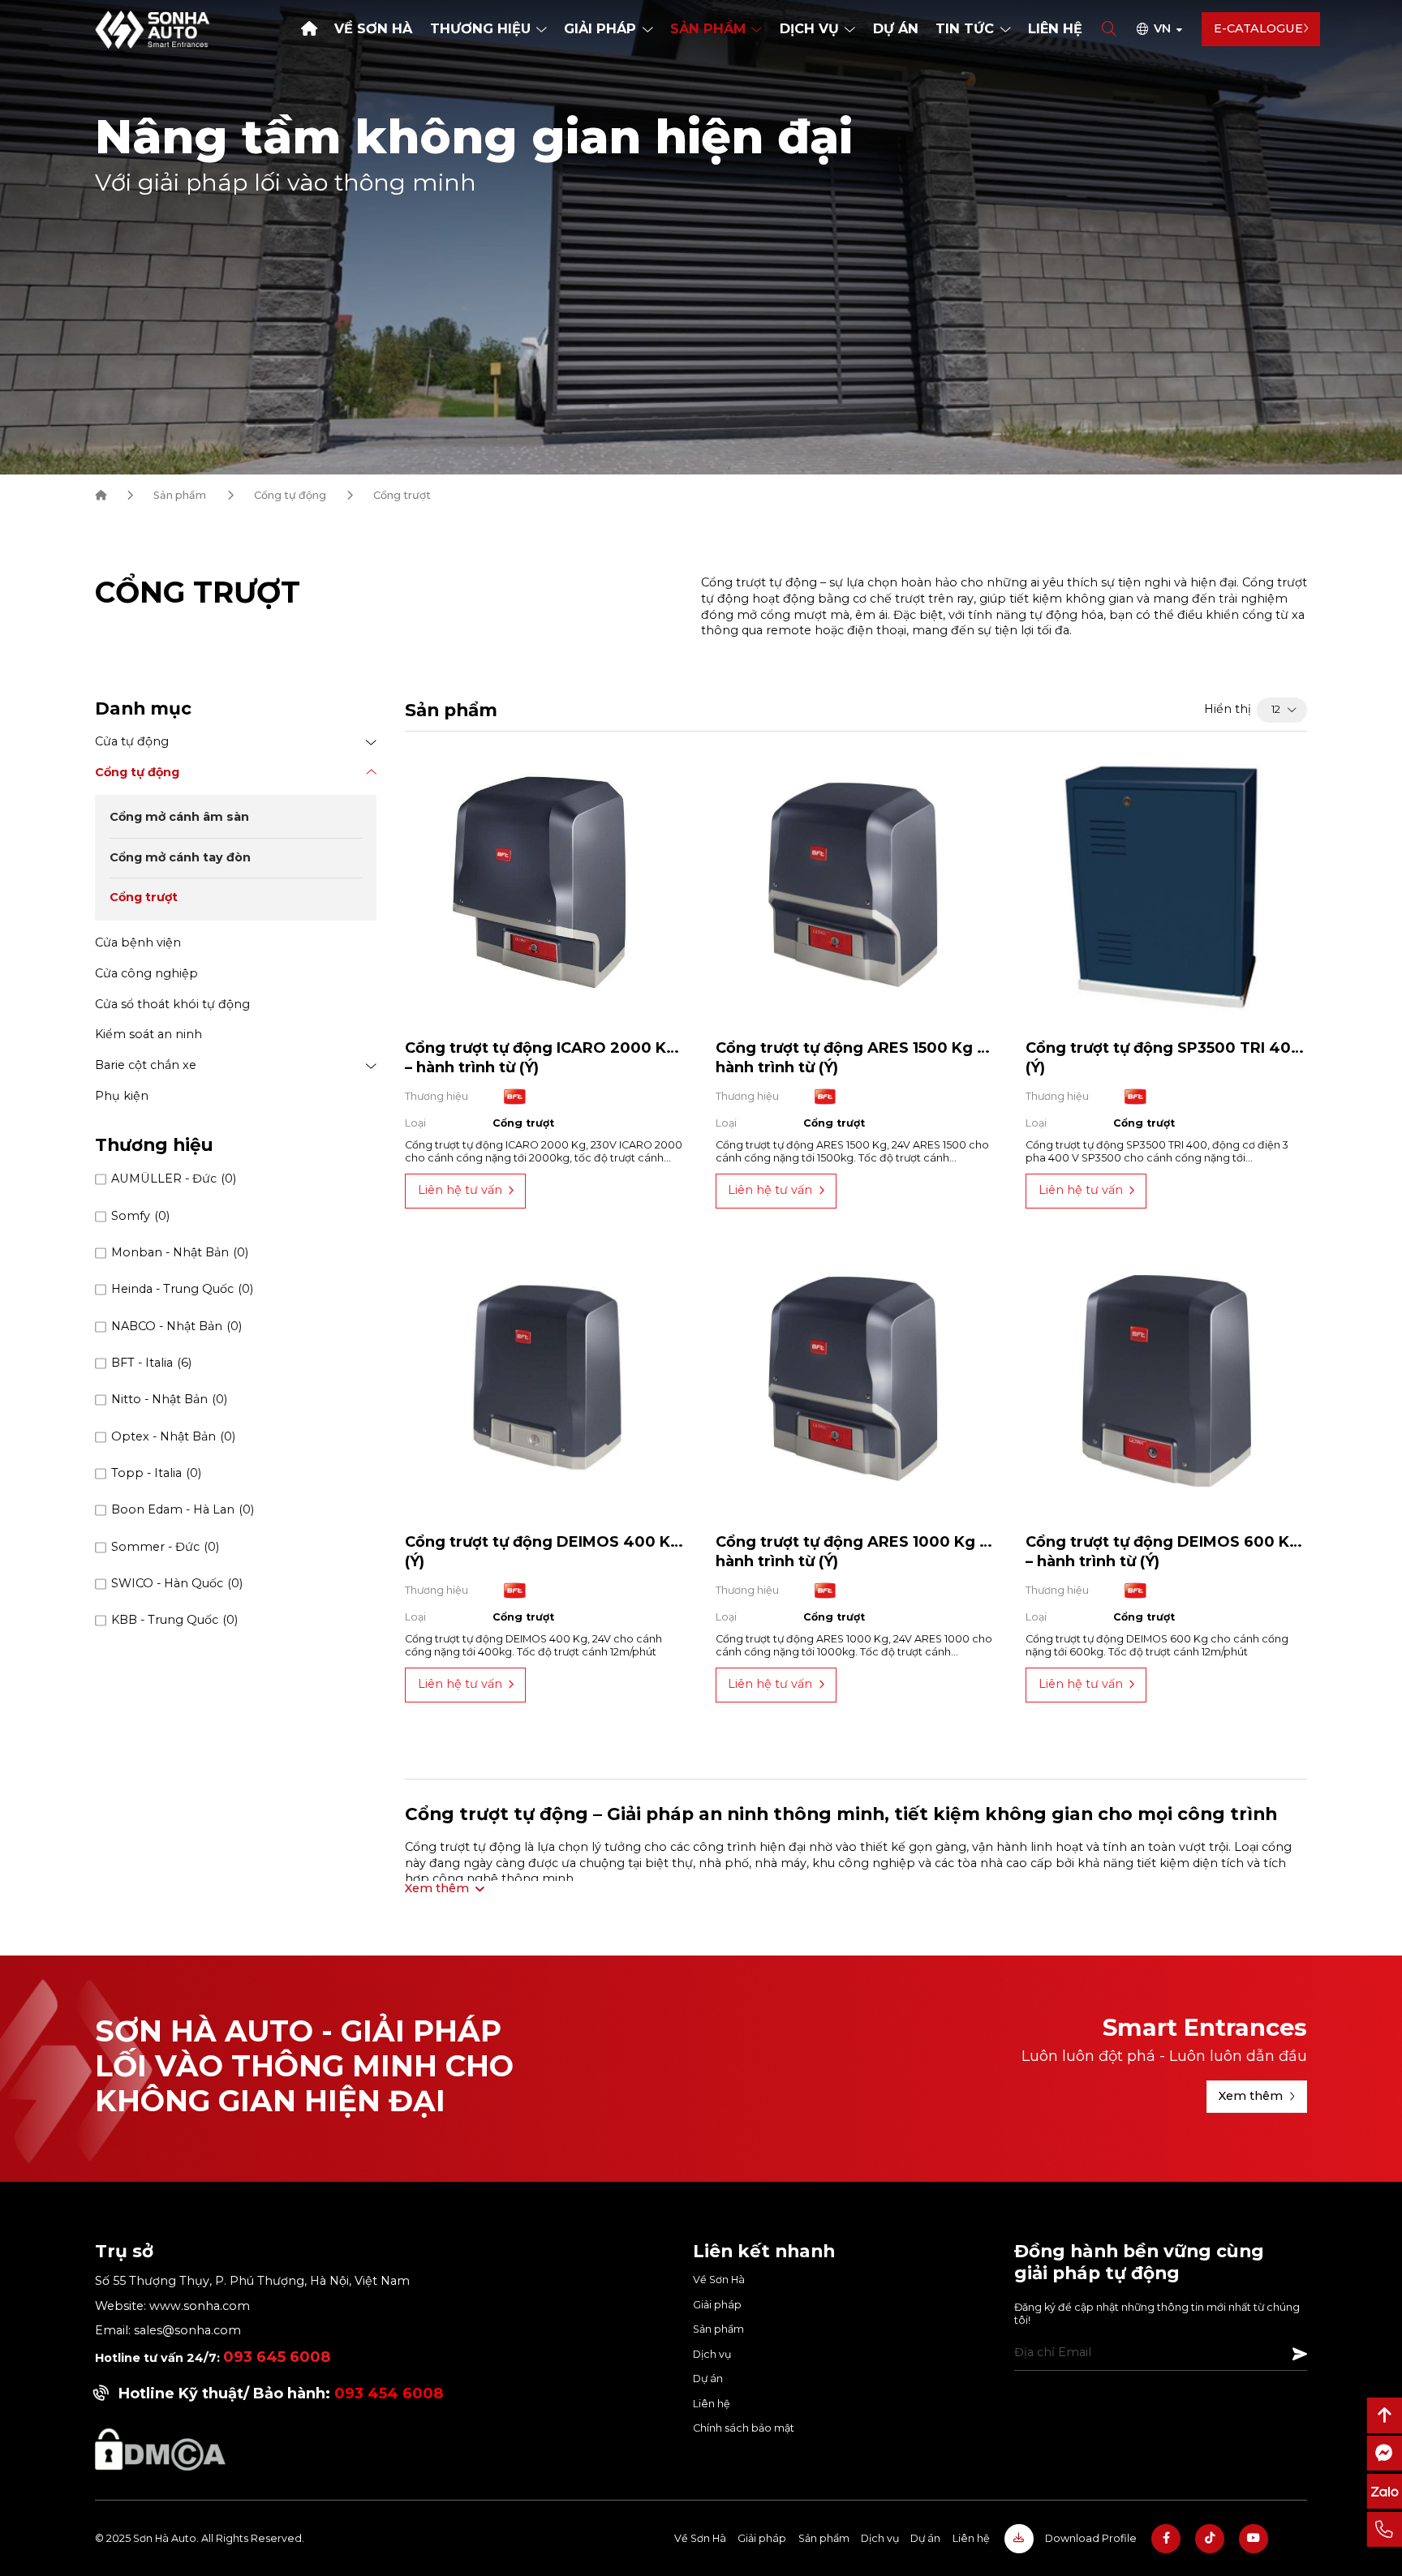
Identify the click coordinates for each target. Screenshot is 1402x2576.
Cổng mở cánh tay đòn (180, 857)
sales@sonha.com (187, 2330)
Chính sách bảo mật (744, 2428)
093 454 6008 (389, 2394)
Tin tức (965, 28)
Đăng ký (1300, 2354)
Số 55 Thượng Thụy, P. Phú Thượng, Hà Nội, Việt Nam (252, 2281)
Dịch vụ (809, 28)
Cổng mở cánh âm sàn (179, 818)
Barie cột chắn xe (146, 1065)
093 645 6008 (277, 2357)
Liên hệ (1055, 28)
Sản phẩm (708, 28)
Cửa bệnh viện (138, 942)
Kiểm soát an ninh (148, 1034)
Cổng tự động (290, 495)
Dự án (896, 28)
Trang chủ (309, 29)
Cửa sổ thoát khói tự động (172, 1004)
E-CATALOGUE (1258, 28)
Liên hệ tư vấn (460, 1190)
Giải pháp (600, 28)
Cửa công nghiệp (146, 973)
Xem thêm (1251, 2096)
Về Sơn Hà (373, 28)
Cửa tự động (132, 741)
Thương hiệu (480, 28)
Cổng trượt (144, 898)
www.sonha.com (198, 2306)
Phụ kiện (122, 1096)
